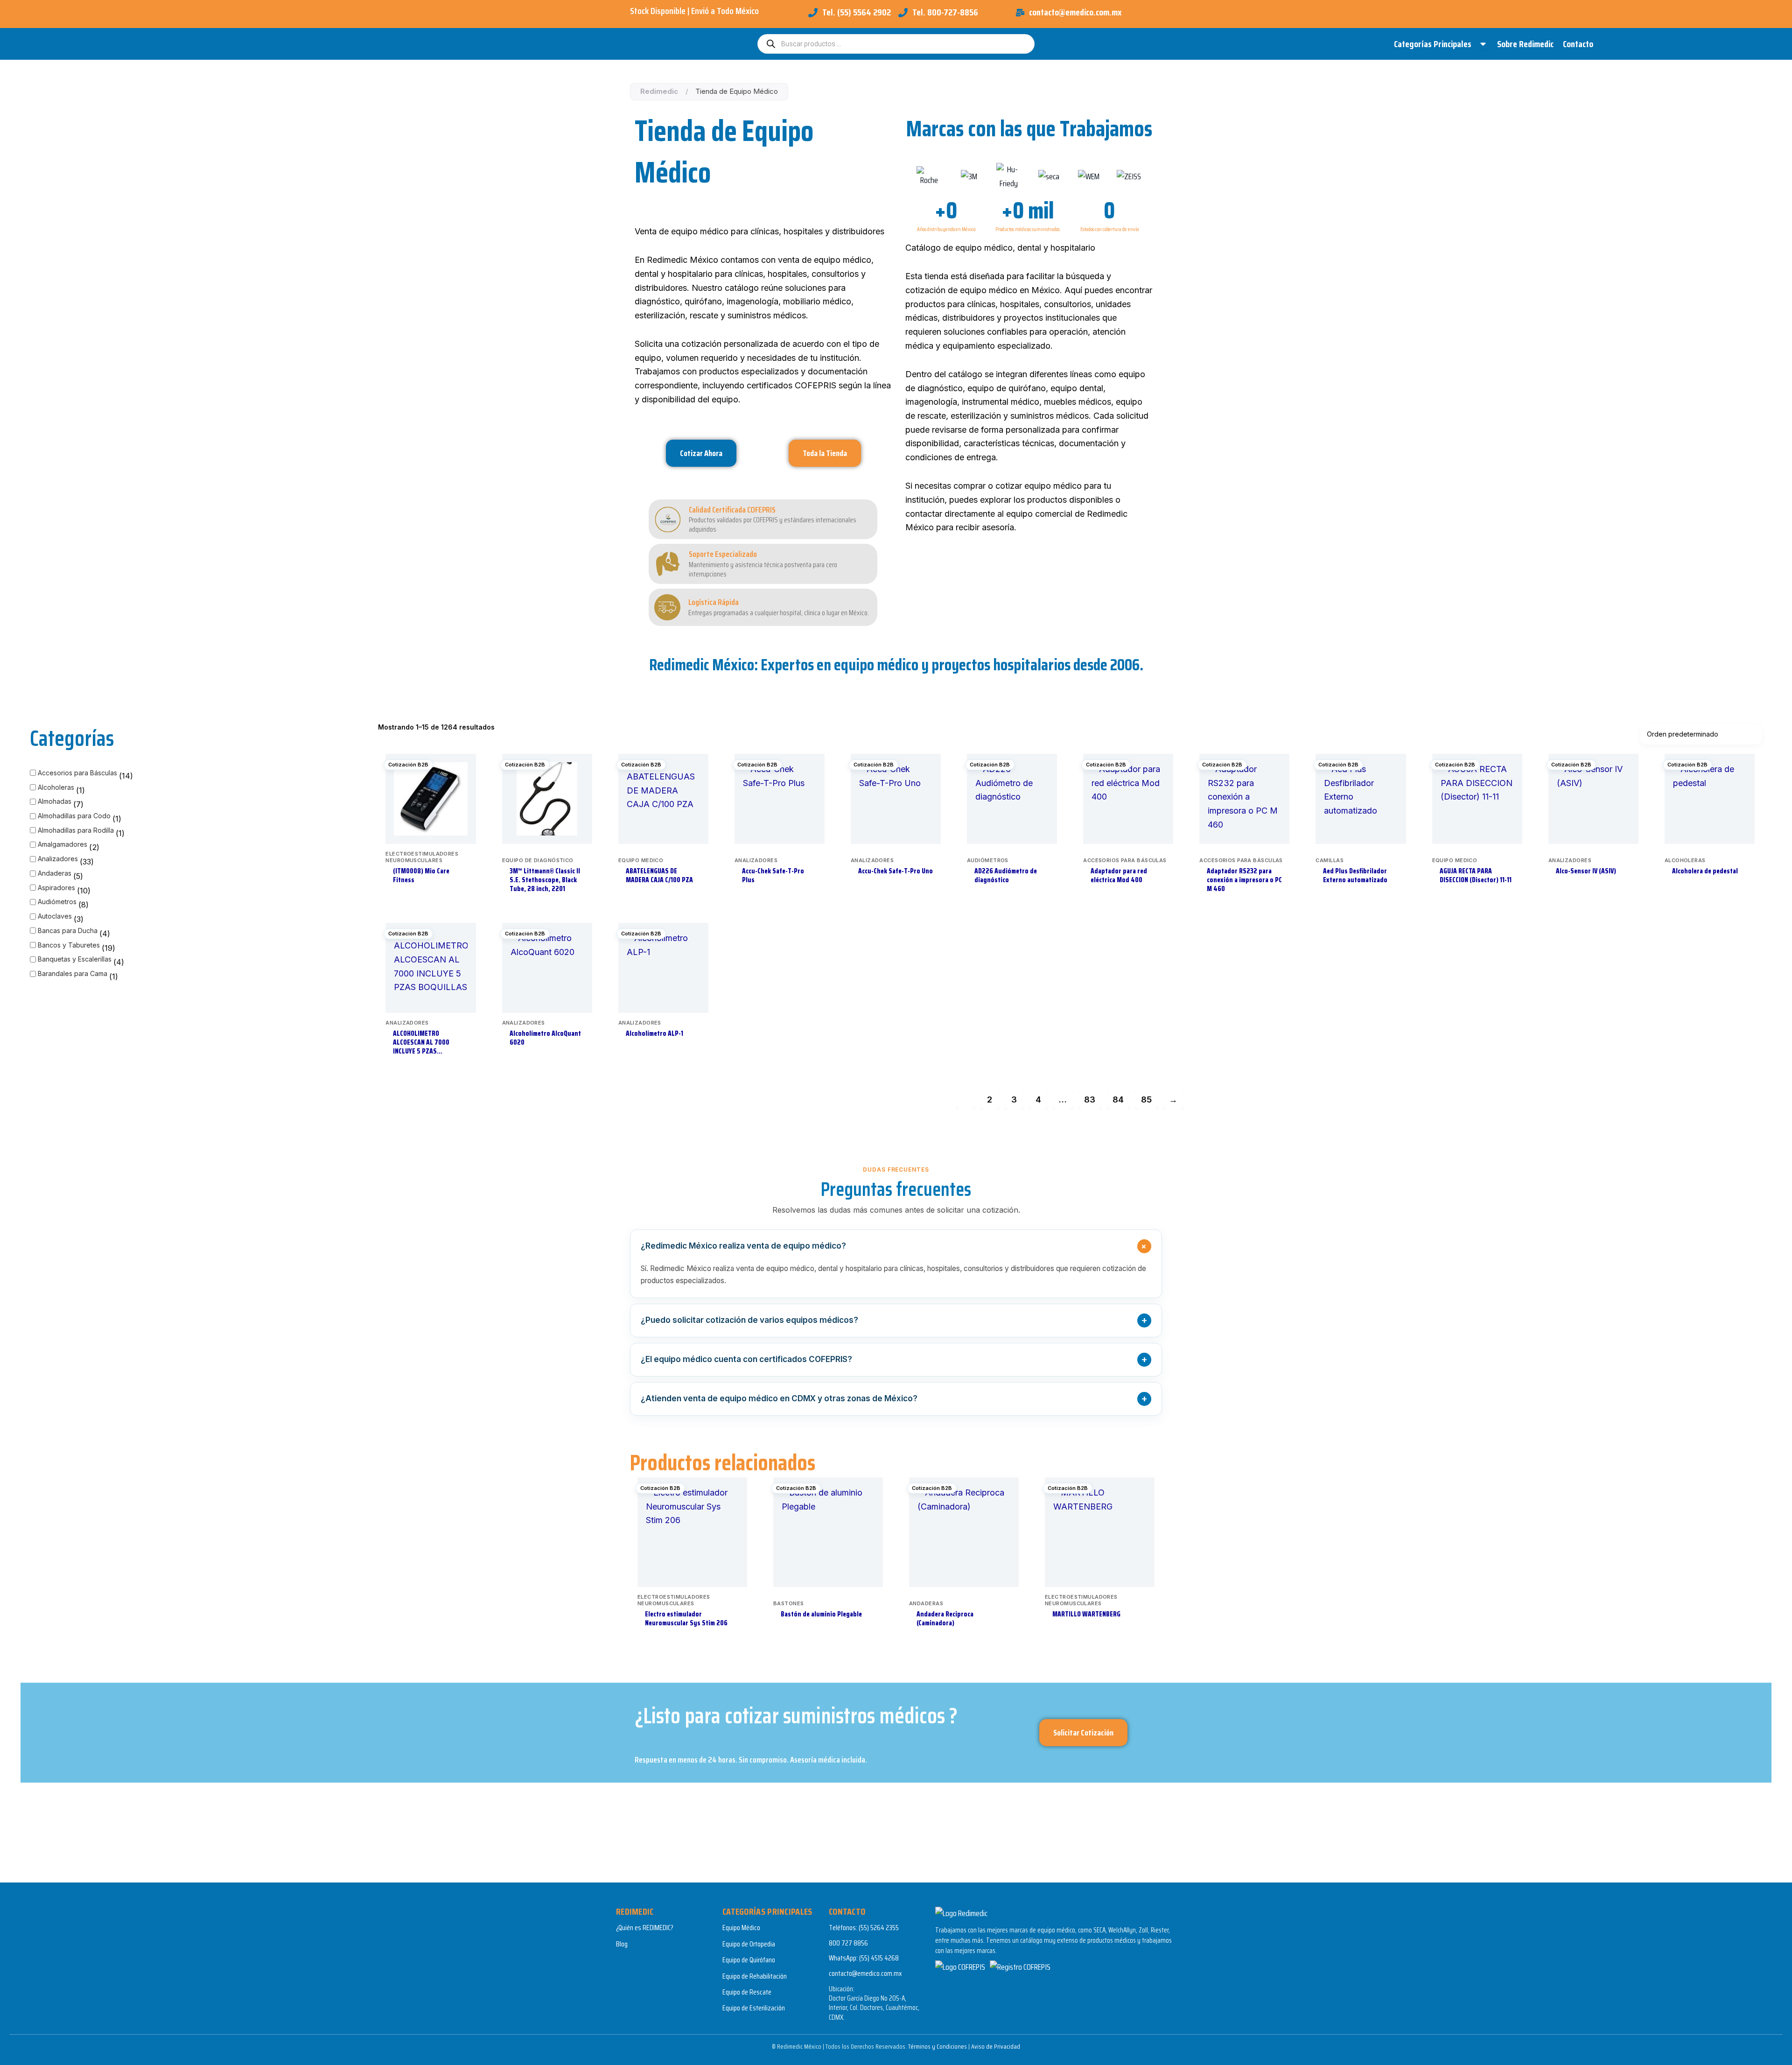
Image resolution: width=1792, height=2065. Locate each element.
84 (1118, 1099)
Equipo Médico (741, 1928)
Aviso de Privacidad (996, 2046)
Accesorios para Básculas (77, 773)
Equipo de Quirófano (749, 1960)
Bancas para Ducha (68, 931)
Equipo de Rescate (747, 1992)
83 (1090, 1099)
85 (1146, 1099)
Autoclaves (55, 916)
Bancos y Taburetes (69, 945)
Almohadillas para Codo (74, 816)
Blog (622, 1944)
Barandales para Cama (73, 973)
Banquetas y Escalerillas (75, 959)
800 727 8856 (848, 1943)
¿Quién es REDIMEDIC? (645, 1928)
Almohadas (55, 801)
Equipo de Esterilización (754, 2008)
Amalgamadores (63, 844)
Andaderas (55, 873)
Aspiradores (56, 888)
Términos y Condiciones (938, 2046)
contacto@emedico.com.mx (865, 1973)
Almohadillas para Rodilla (76, 830)
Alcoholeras (56, 787)
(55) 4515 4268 (879, 1958)
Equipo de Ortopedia (749, 1944)
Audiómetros (57, 902)
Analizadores (58, 859)
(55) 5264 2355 (879, 1928)
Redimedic (659, 91)
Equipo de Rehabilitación (755, 1976)
